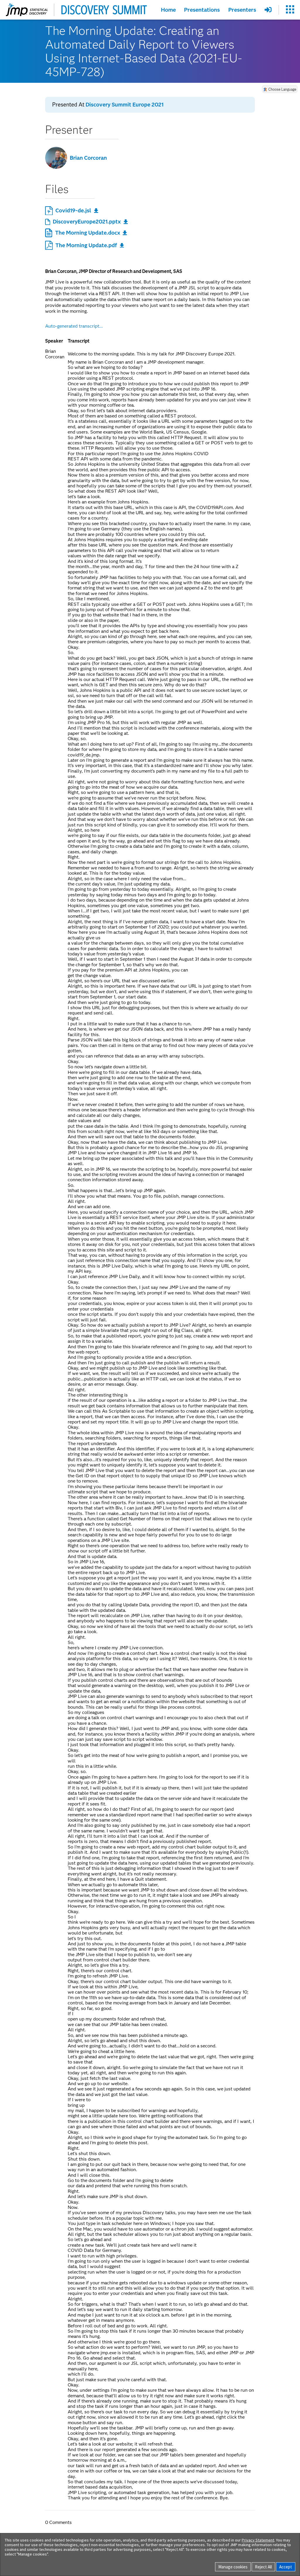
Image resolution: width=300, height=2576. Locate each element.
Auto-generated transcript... (74, 326)
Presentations (202, 10)
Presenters (242, 10)
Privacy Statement (258, 2540)
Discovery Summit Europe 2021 (125, 105)
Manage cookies (233, 2567)
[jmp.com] (27, 10)
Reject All (263, 2567)
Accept (286, 2567)
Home (168, 10)
